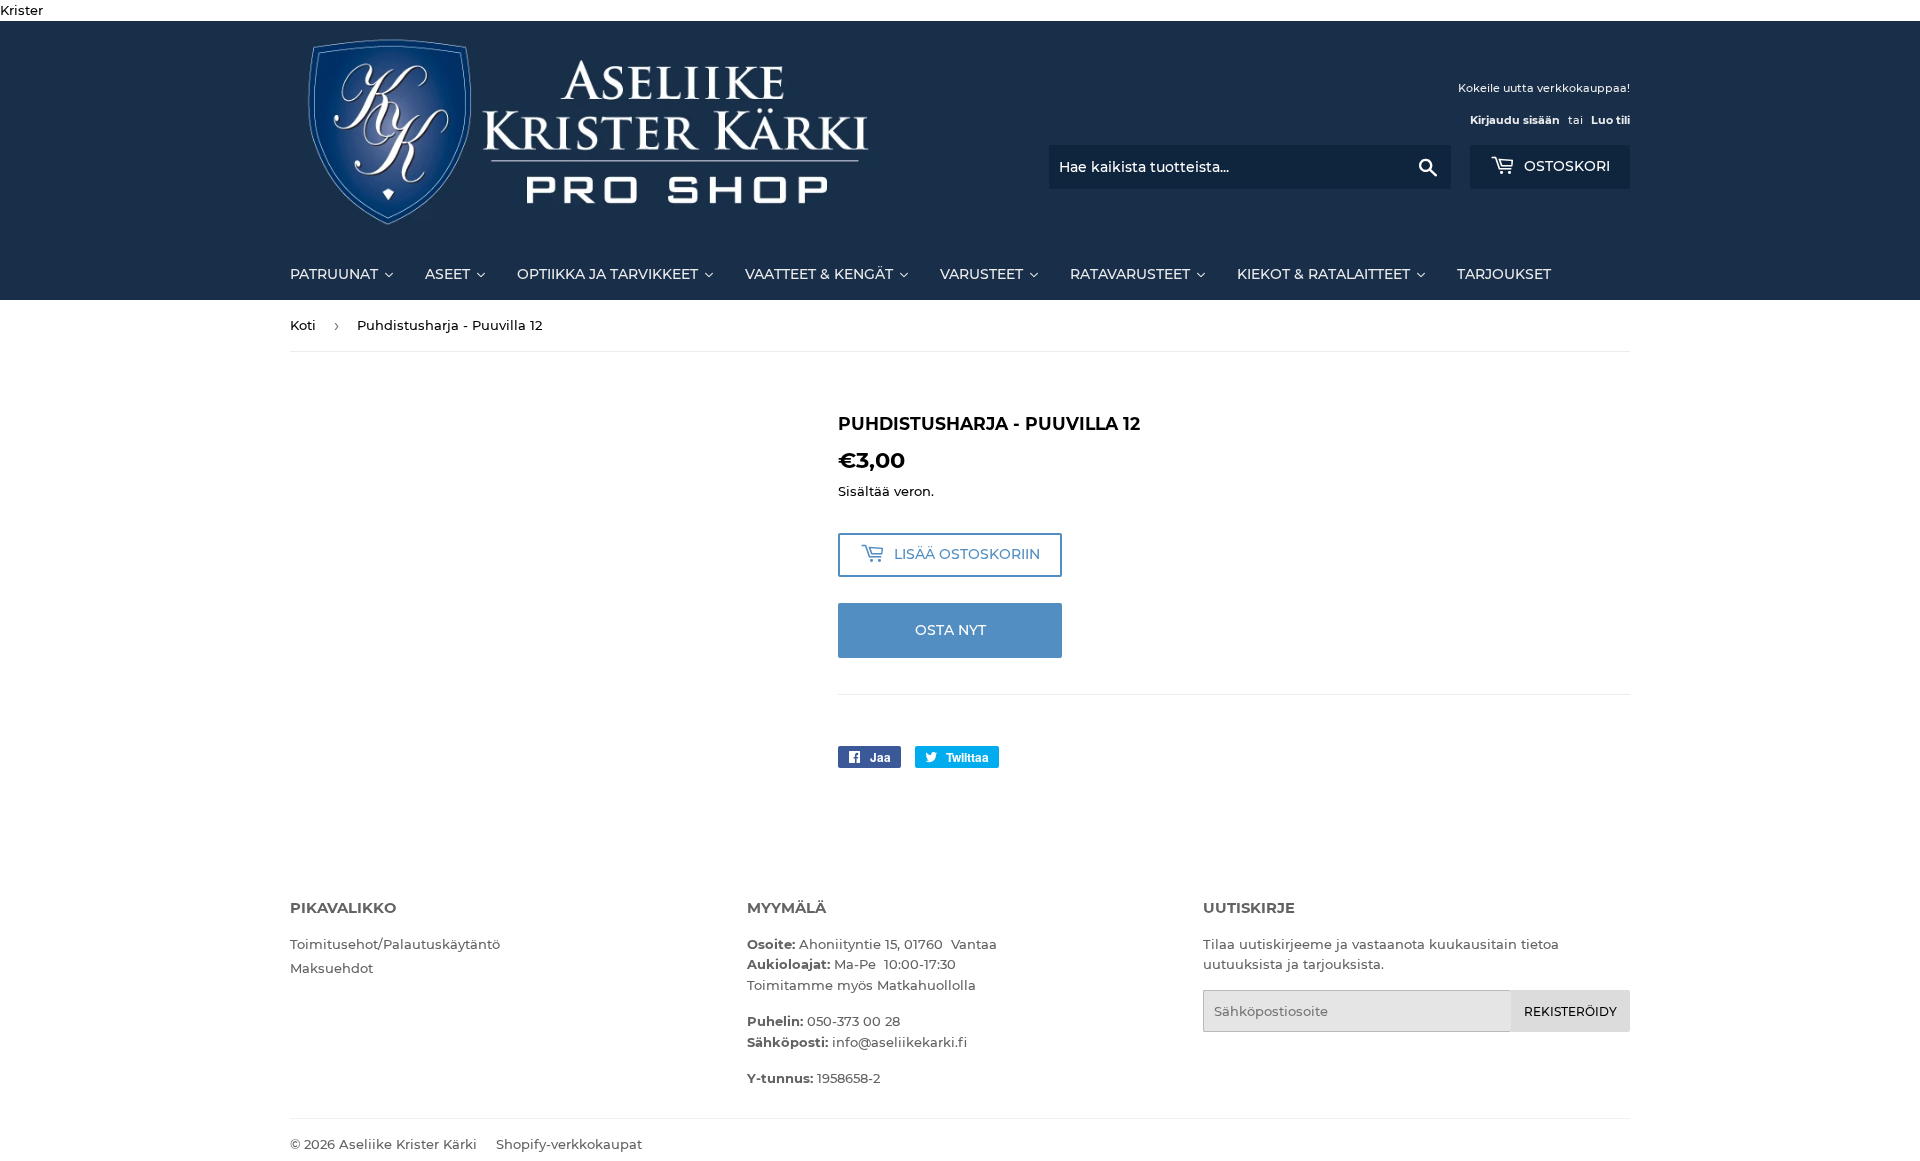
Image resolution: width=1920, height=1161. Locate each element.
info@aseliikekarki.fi (899, 1042)
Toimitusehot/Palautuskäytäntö (395, 944)
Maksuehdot (331, 968)
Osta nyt (950, 630)
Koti (303, 325)
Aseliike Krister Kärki (408, 1144)
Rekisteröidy (1570, 1011)
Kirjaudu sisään (1515, 120)
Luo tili (1610, 120)
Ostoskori (1565, 166)
